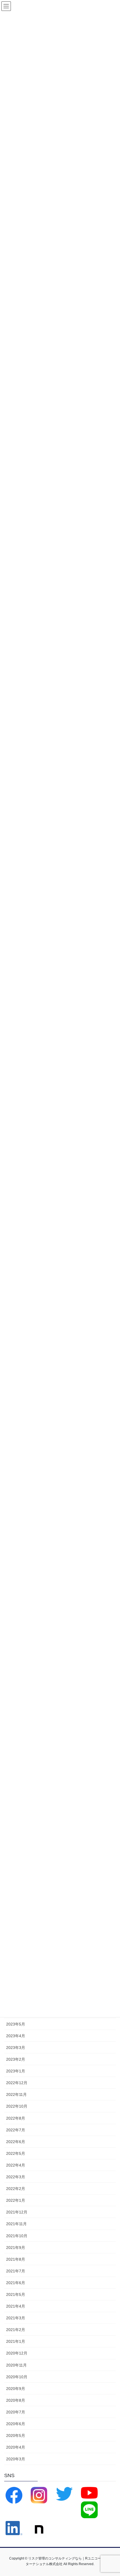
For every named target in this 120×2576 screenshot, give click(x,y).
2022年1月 (16, 2200)
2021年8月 (16, 2259)
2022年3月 (16, 2177)
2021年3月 (16, 2318)
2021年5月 (16, 2294)
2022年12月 (17, 2083)
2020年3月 (16, 2459)
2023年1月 (16, 2071)
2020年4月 (16, 2447)
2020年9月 (16, 2389)
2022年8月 (16, 2118)
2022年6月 (16, 2142)
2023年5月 (16, 2024)
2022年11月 (16, 2094)
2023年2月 (16, 2059)
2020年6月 (16, 2424)
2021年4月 (16, 2306)
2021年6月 (16, 2283)
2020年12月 (17, 2353)
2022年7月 (16, 2130)
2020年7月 (16, 2412)
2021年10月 (17, 2236)
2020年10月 (17, 2377)
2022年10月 (17, 2106)
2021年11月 (16, 2224)
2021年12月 (17, 2212)
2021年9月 (16, 2248)
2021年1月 (16, 2341)
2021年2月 (16, 2330)
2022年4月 (16, 2165)
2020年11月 (16, 2365)
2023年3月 (16, 2048)
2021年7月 (16, 2271)
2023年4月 (16, 2036)
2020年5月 (16, 2436)
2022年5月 (16, 2153)
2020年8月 (16, 2400)
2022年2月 (16, 2189)
